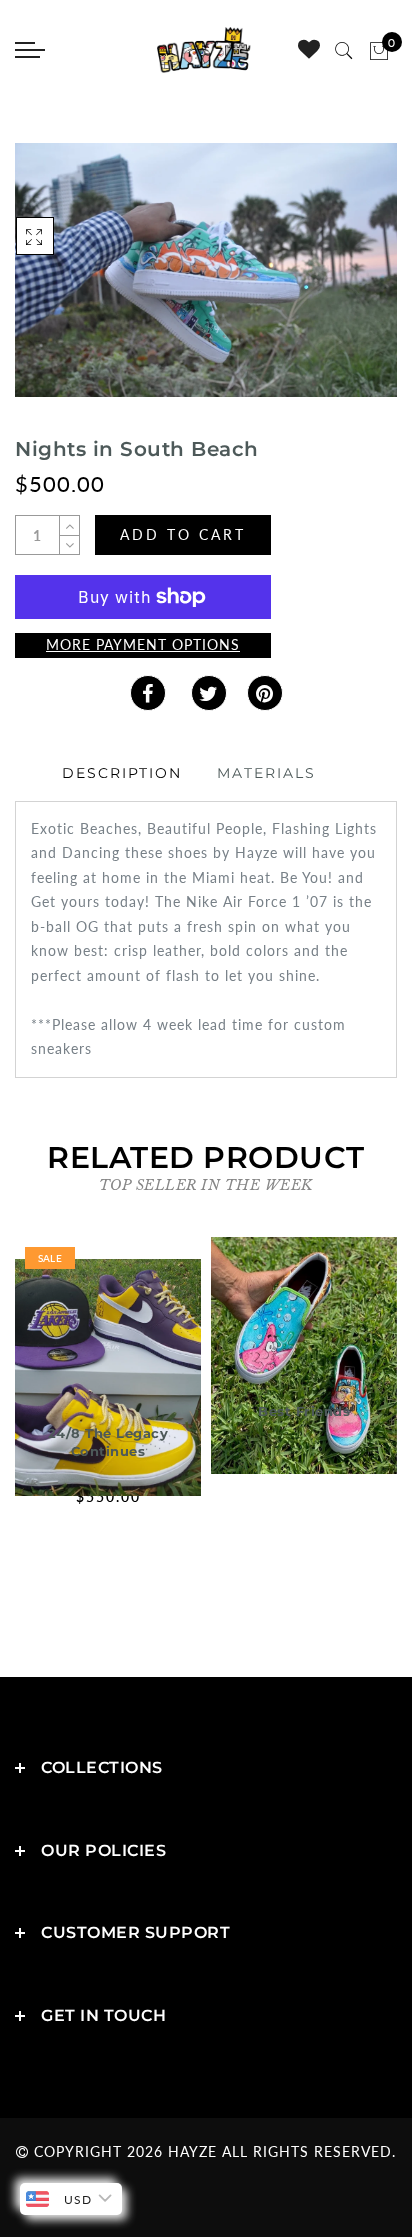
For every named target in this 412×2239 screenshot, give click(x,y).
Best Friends (304, 1411)
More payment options (143, 644)
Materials (266, 773)
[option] (108, 1386)
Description (122, 773)
